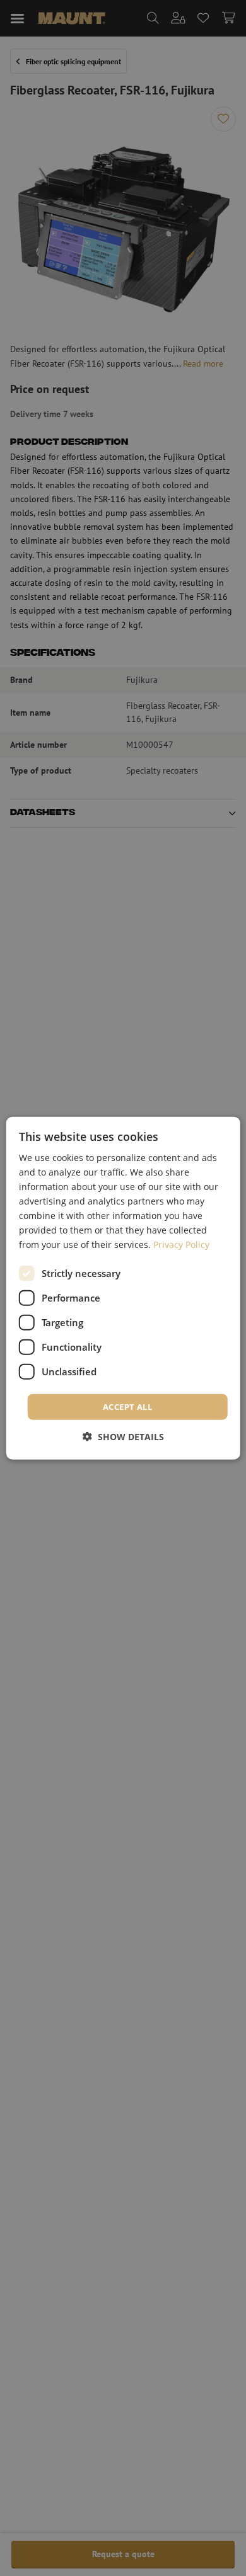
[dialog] (123, 1288)
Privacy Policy (181, 1245)
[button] (123, 1437)
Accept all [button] (127, 1406)
